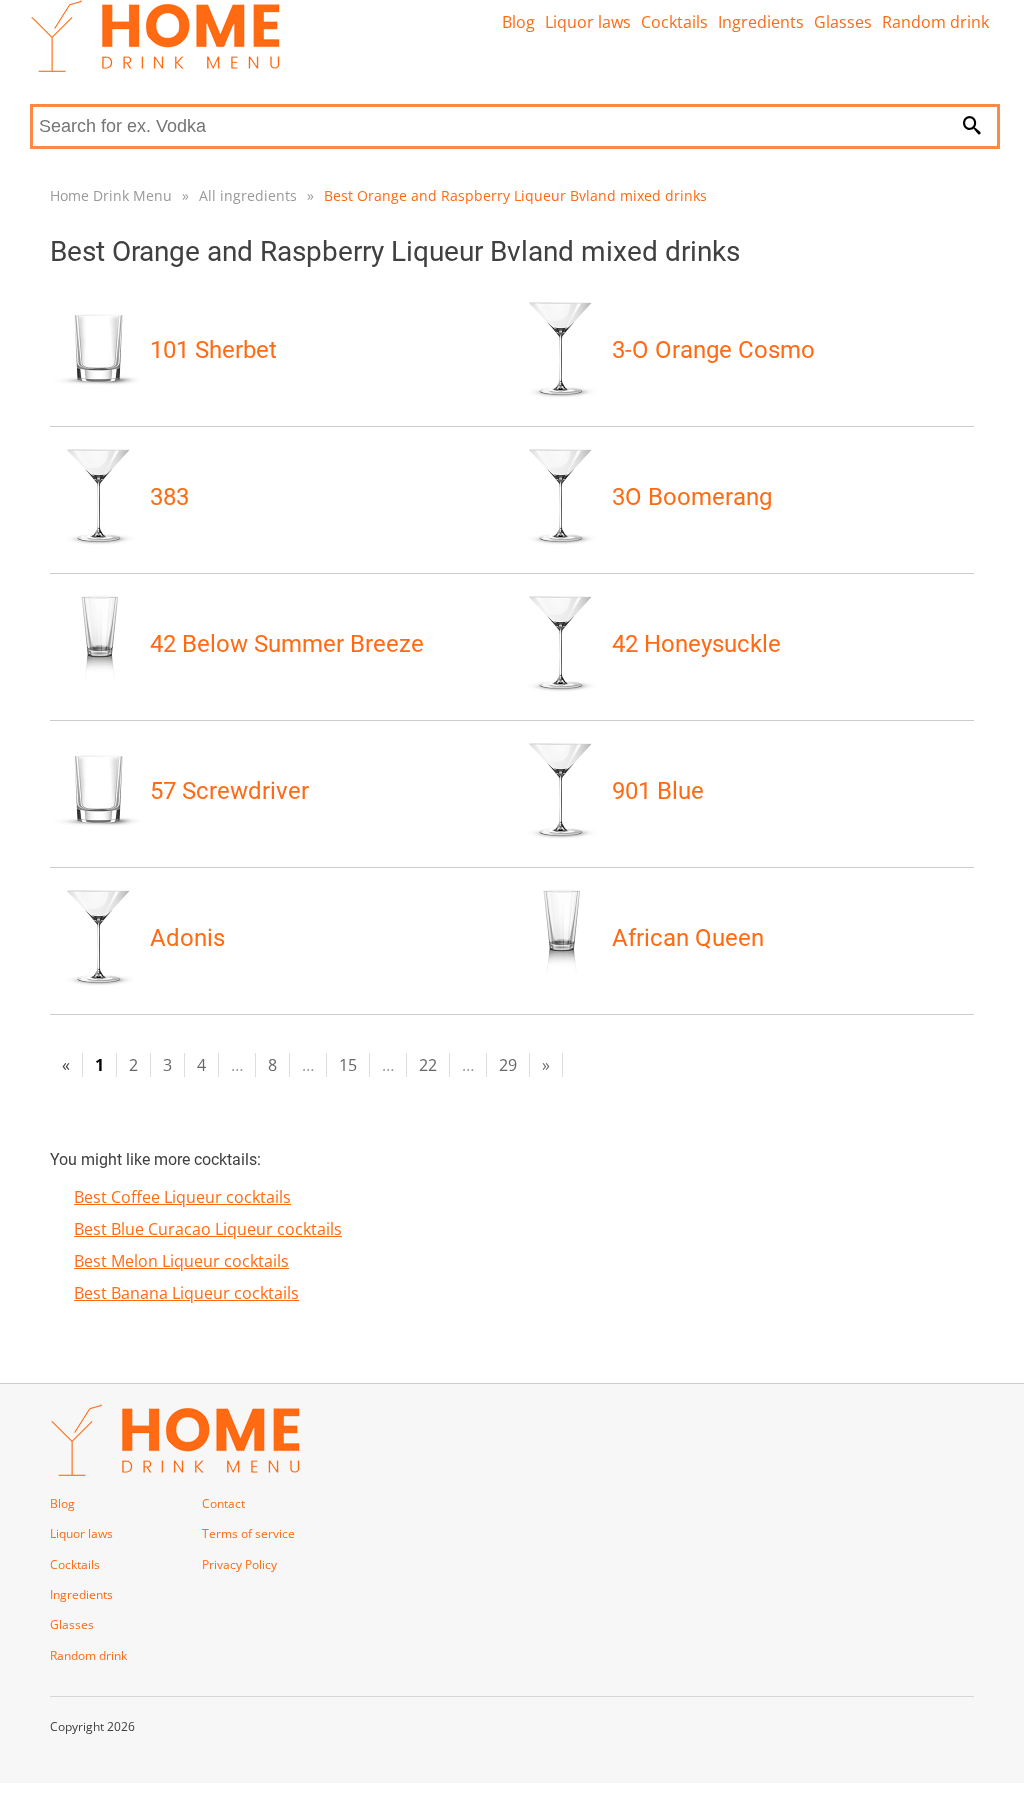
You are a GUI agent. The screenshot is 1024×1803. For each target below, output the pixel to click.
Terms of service (248, 1533)
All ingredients (248, 195)
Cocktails (674, 22)
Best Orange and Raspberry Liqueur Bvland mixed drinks (515, 195)
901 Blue (658, 791)
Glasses (843, 22)
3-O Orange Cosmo (713, 350)
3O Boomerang (692, 497)
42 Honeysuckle (696, 644)
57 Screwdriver (229, 791)
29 (508, 1065)
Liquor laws (588, 22)
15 (348, 1065)
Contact (223, 1503)
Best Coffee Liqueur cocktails (182, 1197)
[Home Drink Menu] (155, 67)
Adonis (187, 938)
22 (428, 1065)
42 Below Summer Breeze (287, 644)
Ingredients (761, 22)
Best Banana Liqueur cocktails (186, 1293)
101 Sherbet (213, 350)
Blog (518, 22)
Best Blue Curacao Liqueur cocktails (208, 1229)
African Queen (688, 938)
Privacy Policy (239, 1564)
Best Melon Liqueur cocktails (181, 1261)
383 (169, 497)
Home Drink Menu (111, 195)
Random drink (935, 22)
